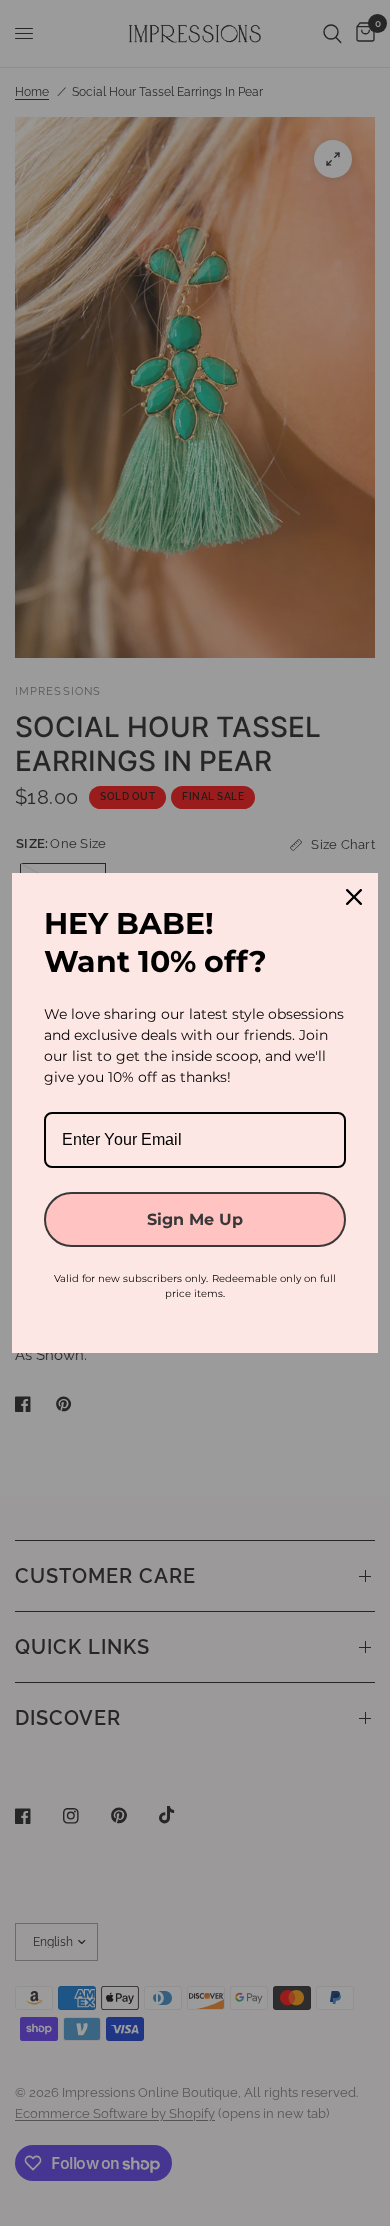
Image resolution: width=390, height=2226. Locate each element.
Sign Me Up (195, 1219)
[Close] (354, 897)
